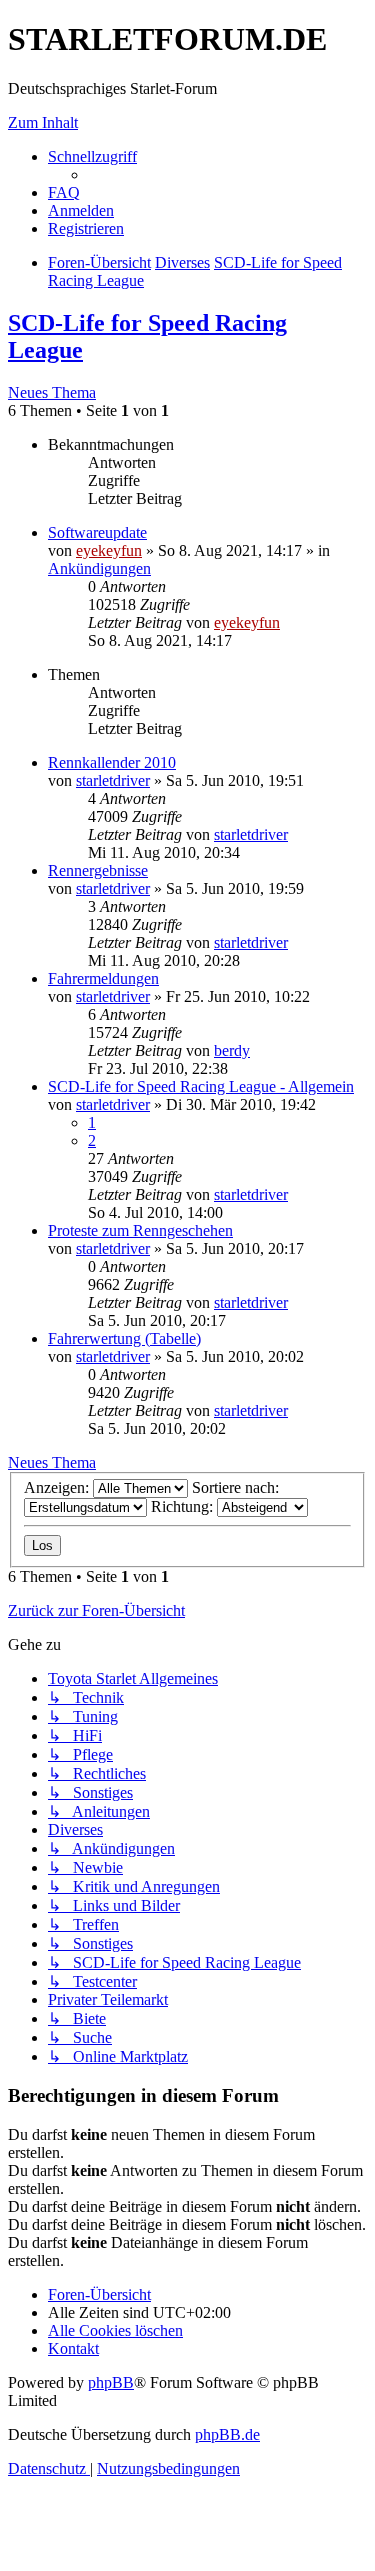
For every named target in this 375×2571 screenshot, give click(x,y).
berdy (232, 1050)
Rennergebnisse (98, 870)
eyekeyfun (109, 550)
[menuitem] (64, 192)
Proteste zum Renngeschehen (140, 1230)
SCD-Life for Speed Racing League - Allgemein (201, 1086)
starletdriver (113, 780)
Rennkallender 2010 (112, 762)
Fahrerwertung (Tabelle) (124, 1338)
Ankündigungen (99, 568)
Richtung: (184, 1506)
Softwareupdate (97, 532)
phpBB (111, 2382)
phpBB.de (227, 2434)
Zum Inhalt (43, 122)
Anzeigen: (58, 1487)
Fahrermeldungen (103, 978)
